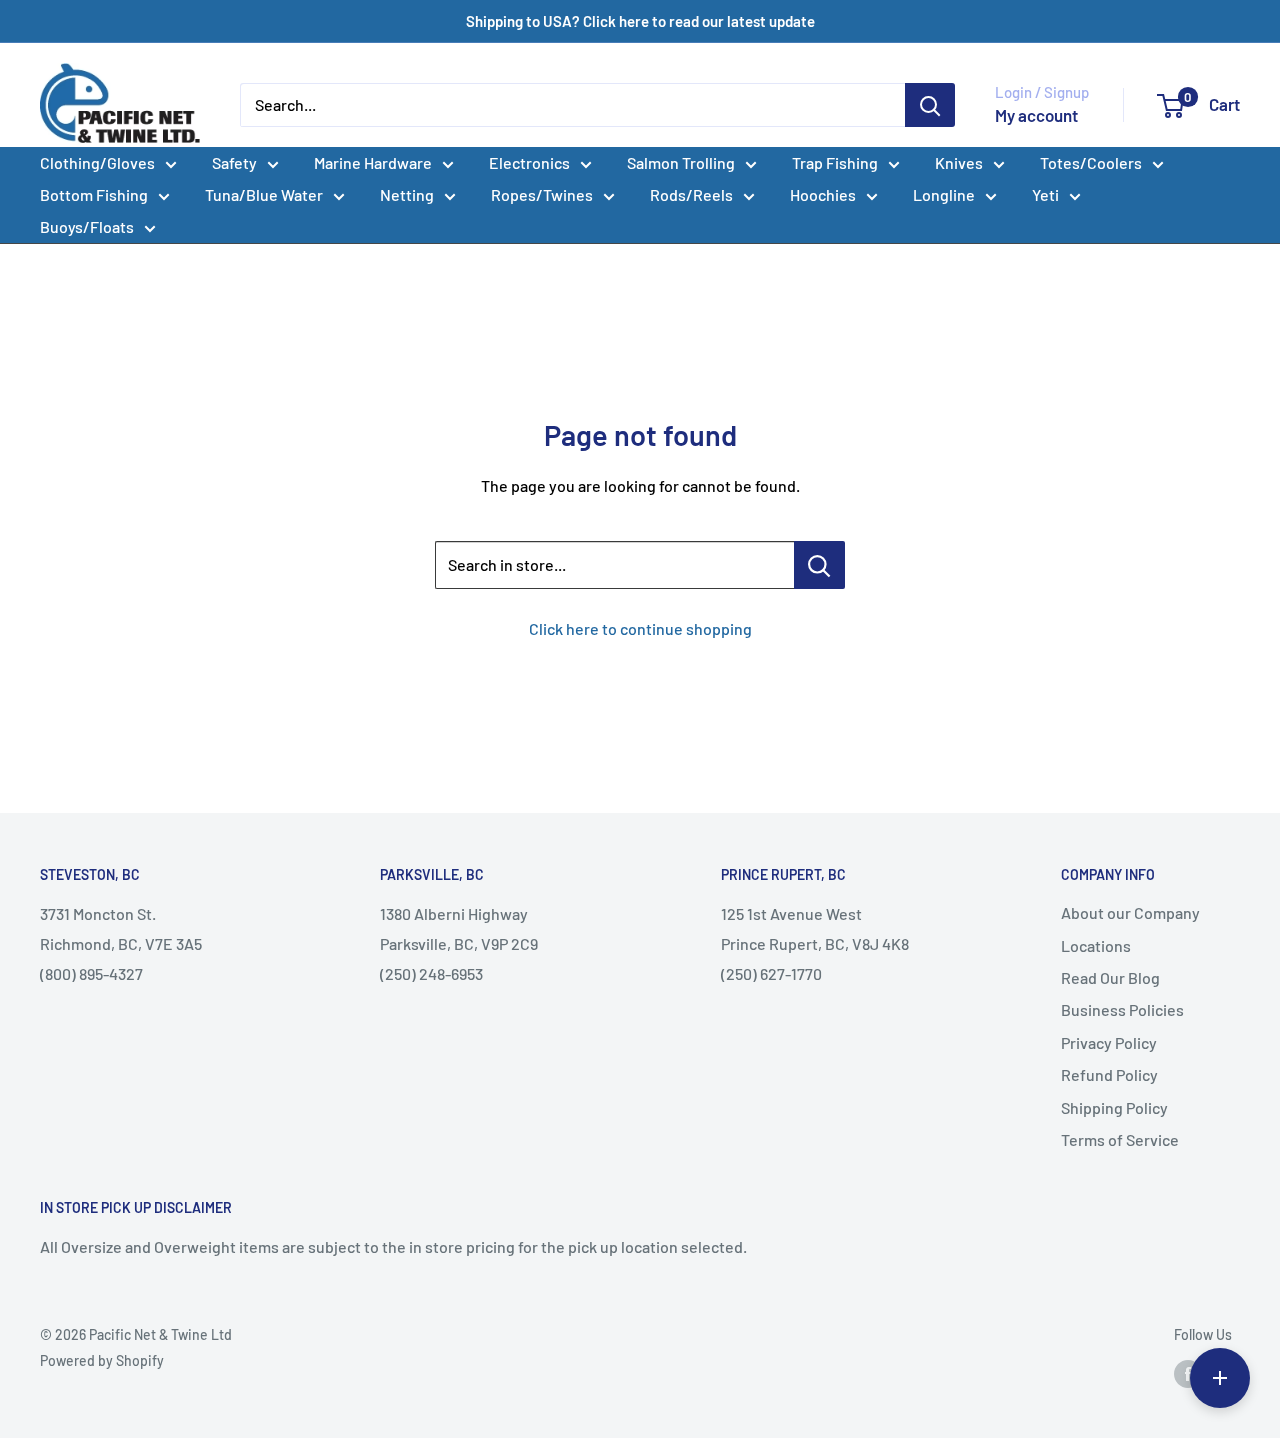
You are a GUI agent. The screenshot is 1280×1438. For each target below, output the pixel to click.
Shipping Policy (1114, 1107)
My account (1036, 115)
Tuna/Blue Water (264, 194)
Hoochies (823, 194)
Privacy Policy (1109, 1042)
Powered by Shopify (102, 1360)
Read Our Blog (1110, 977)
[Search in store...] (819, 565)
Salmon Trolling (681, 162)
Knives (959, 162)
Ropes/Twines (542, 194)
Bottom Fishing (94, 194)
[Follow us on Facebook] (1188, 1373)
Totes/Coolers (1091, 162)
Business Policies (1122, 1009)
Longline (944, 194)
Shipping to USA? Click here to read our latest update (640, 21)
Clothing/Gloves (97, 162)
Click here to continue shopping (640, 628)
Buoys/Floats (87, 226)
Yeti (1045, 194)
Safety (234, 162)
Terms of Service (1120, 1139)
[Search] (930, 105)
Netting (407, 194)
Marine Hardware (373, 162)
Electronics (529, 162)
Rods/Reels (691, 194)
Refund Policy (1109, 1074)
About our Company (1130, 912)
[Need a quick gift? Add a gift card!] (1220, 1378)
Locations (1096, 945)
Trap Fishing (835, 162)
